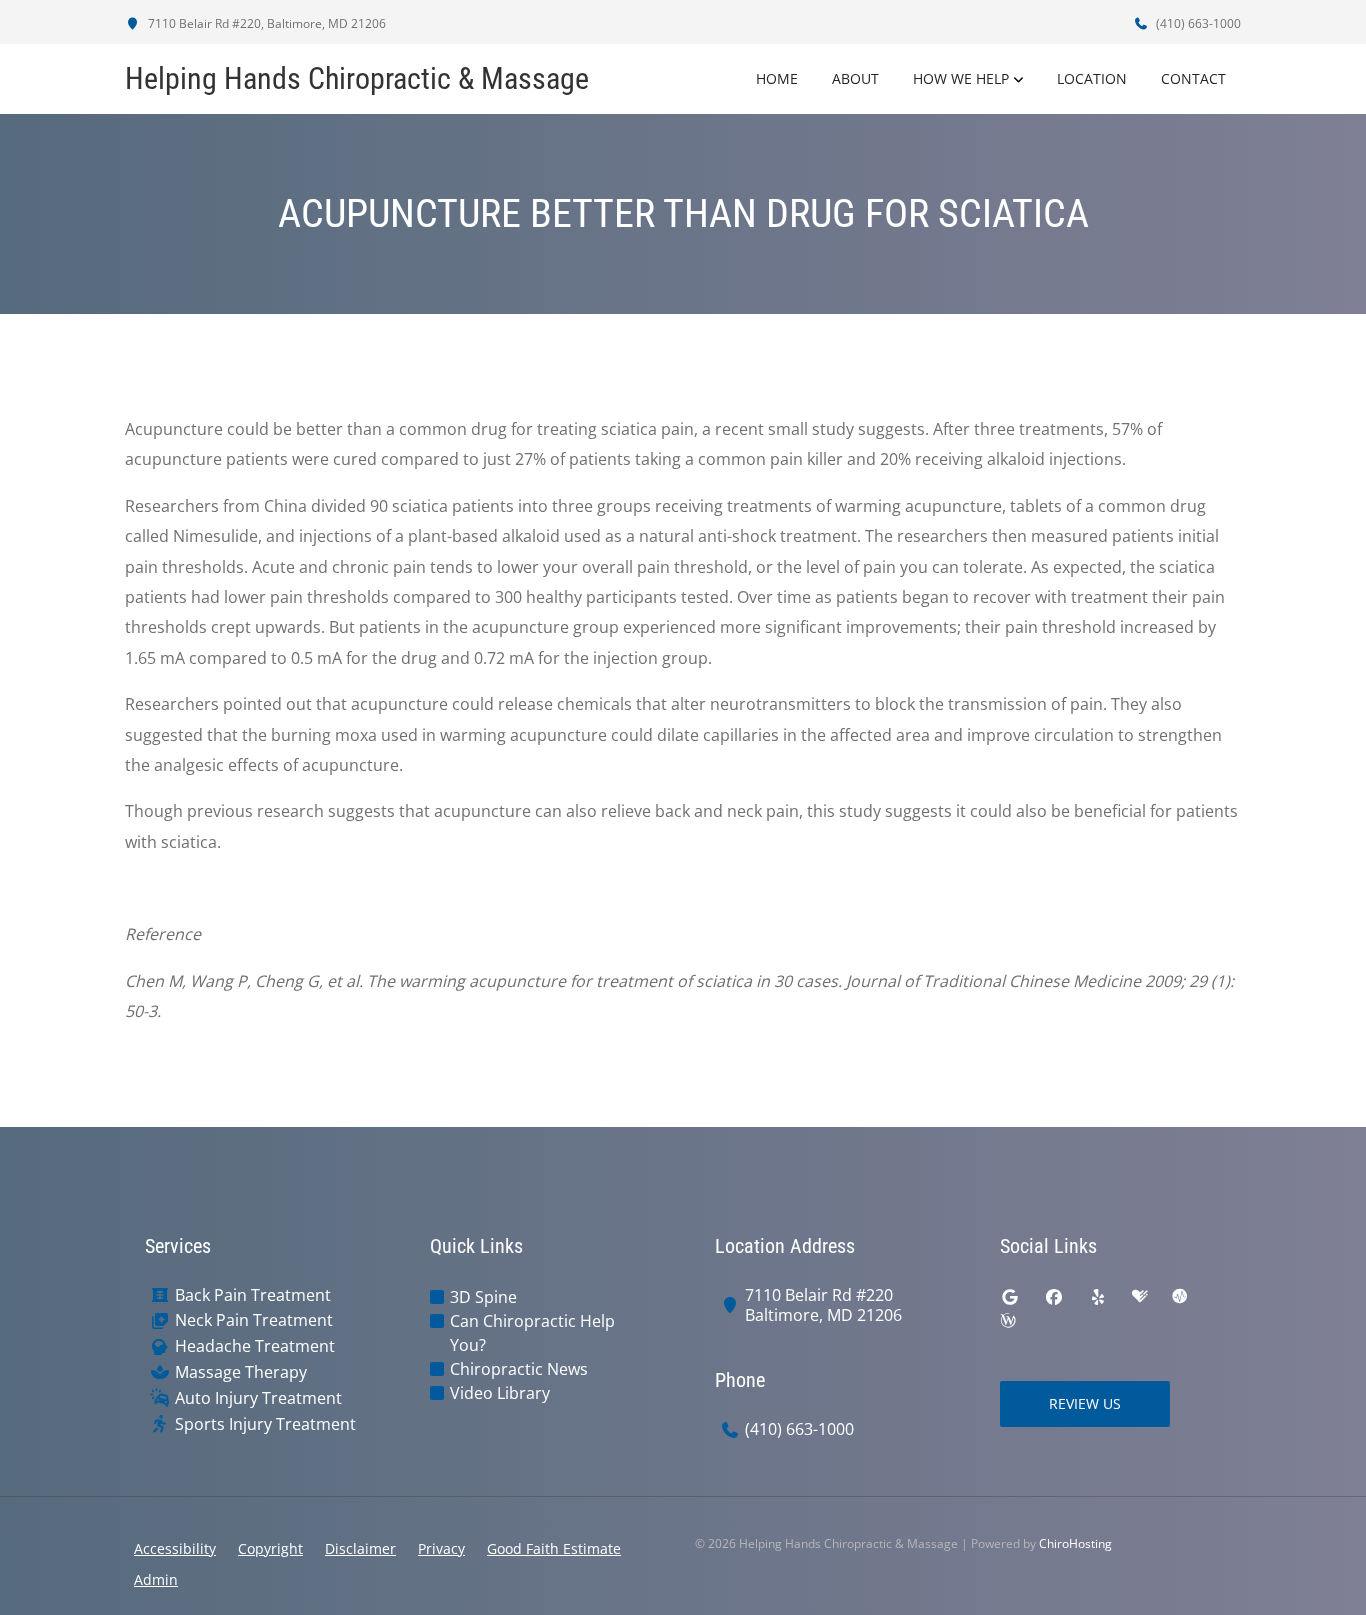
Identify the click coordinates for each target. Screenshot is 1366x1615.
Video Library (500, 1393)
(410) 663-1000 (1197, 23)
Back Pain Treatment (253, 1295)
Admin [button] (156, 1579)
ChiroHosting (1075, 1543)
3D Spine (483, 1297)
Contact (1193, 78)
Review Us (1085, 1403)
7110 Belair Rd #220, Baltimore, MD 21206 (265, 23)
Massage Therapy (241, 1372)
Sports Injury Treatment (265, 1424)
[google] (1010, 1297)
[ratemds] (1180, 1297)
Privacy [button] (441, 1548)
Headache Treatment (255, 1346)
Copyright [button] (270, 1548)
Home (777, 78)
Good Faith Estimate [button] (554, 1548)
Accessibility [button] (175, 1548)
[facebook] (1054, 1297)
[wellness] (1008, 1321)
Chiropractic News (519, 1369)
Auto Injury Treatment (258, 1398)
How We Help (961, 78)
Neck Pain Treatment (254, 1320)
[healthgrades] (1140, 1297)
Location (1092, 78)
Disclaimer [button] (360, 1548)
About (855, 78)
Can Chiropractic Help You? (532, 1333)
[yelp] (1098, 1297)
